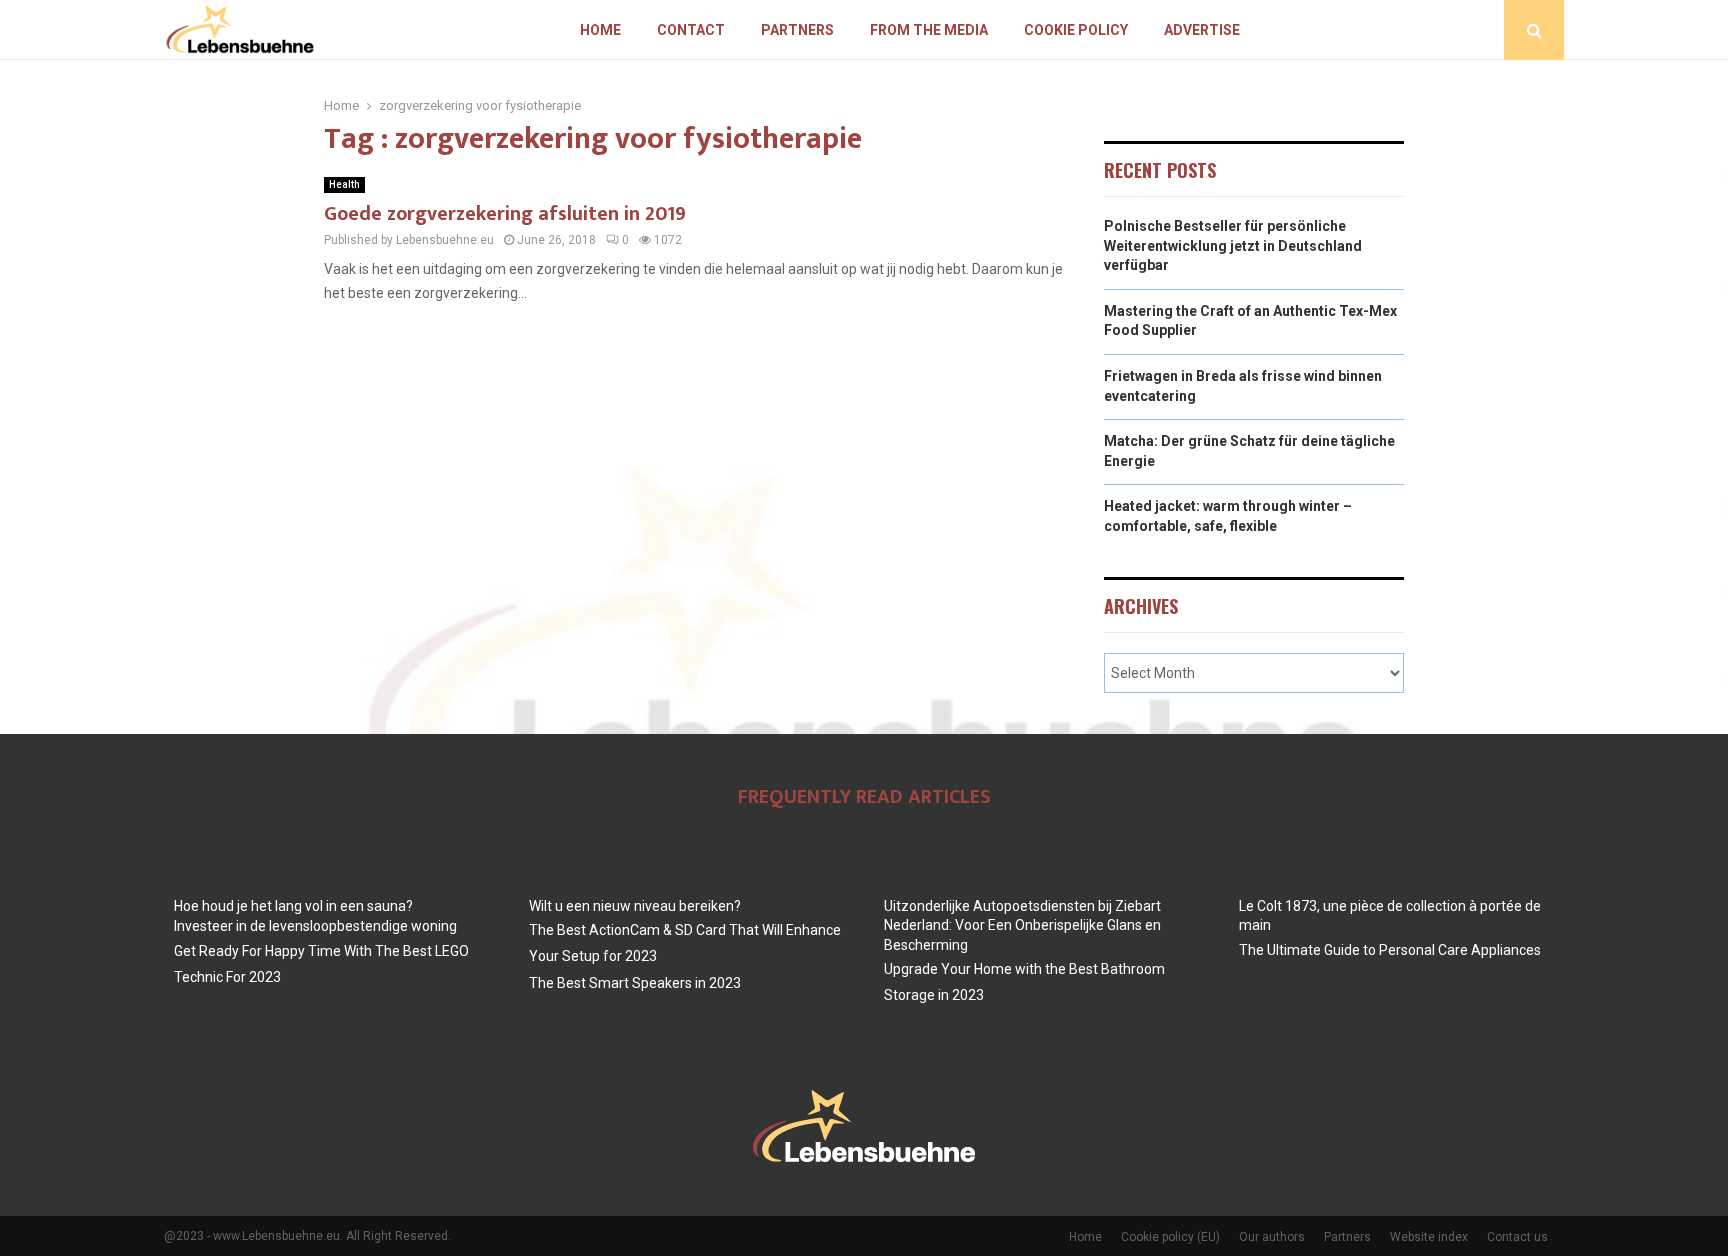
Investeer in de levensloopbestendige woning (315, 926)
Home (600, 30)
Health (344, 184)
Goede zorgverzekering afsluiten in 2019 (505, 214)
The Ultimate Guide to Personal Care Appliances (1390, 950)
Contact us (1517, 1237)
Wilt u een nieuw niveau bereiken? (635, 906)
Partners (797, 30)
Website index (1429, 1237)
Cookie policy (1076, 30)
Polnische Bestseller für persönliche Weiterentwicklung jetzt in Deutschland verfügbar (1233, 245)
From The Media (929, 30)
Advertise (1202, 30)
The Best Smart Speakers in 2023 (635, 983)
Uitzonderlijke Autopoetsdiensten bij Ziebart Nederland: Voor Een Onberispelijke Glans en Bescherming (1022, 925)
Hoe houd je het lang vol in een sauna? (293, 906)
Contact (691, 30)
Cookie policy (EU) (1170, 1237)
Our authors (1272, 1237)
